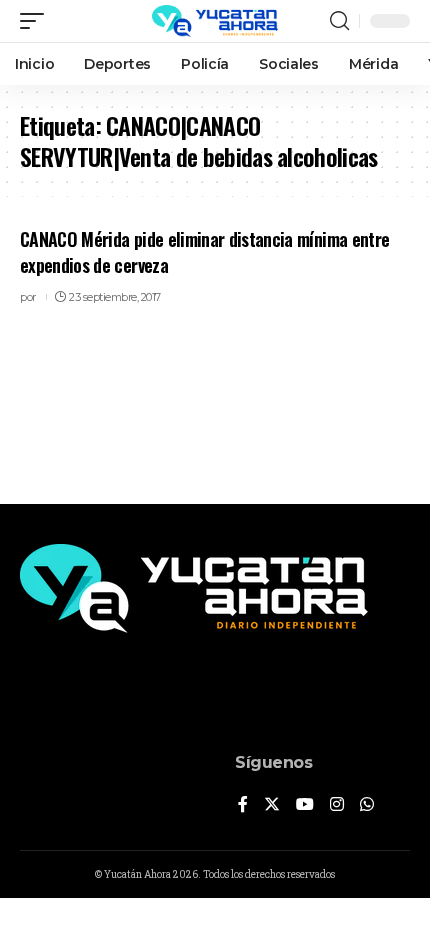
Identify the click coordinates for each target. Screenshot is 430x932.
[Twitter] (272, 805)
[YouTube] (305, 805)
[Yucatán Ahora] (215, 21)
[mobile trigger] (37, 21)
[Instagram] (337, 805)
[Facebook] (243, 805)
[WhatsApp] (367, 805)
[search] (339, 21)
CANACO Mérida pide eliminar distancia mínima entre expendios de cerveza (204, 251)
